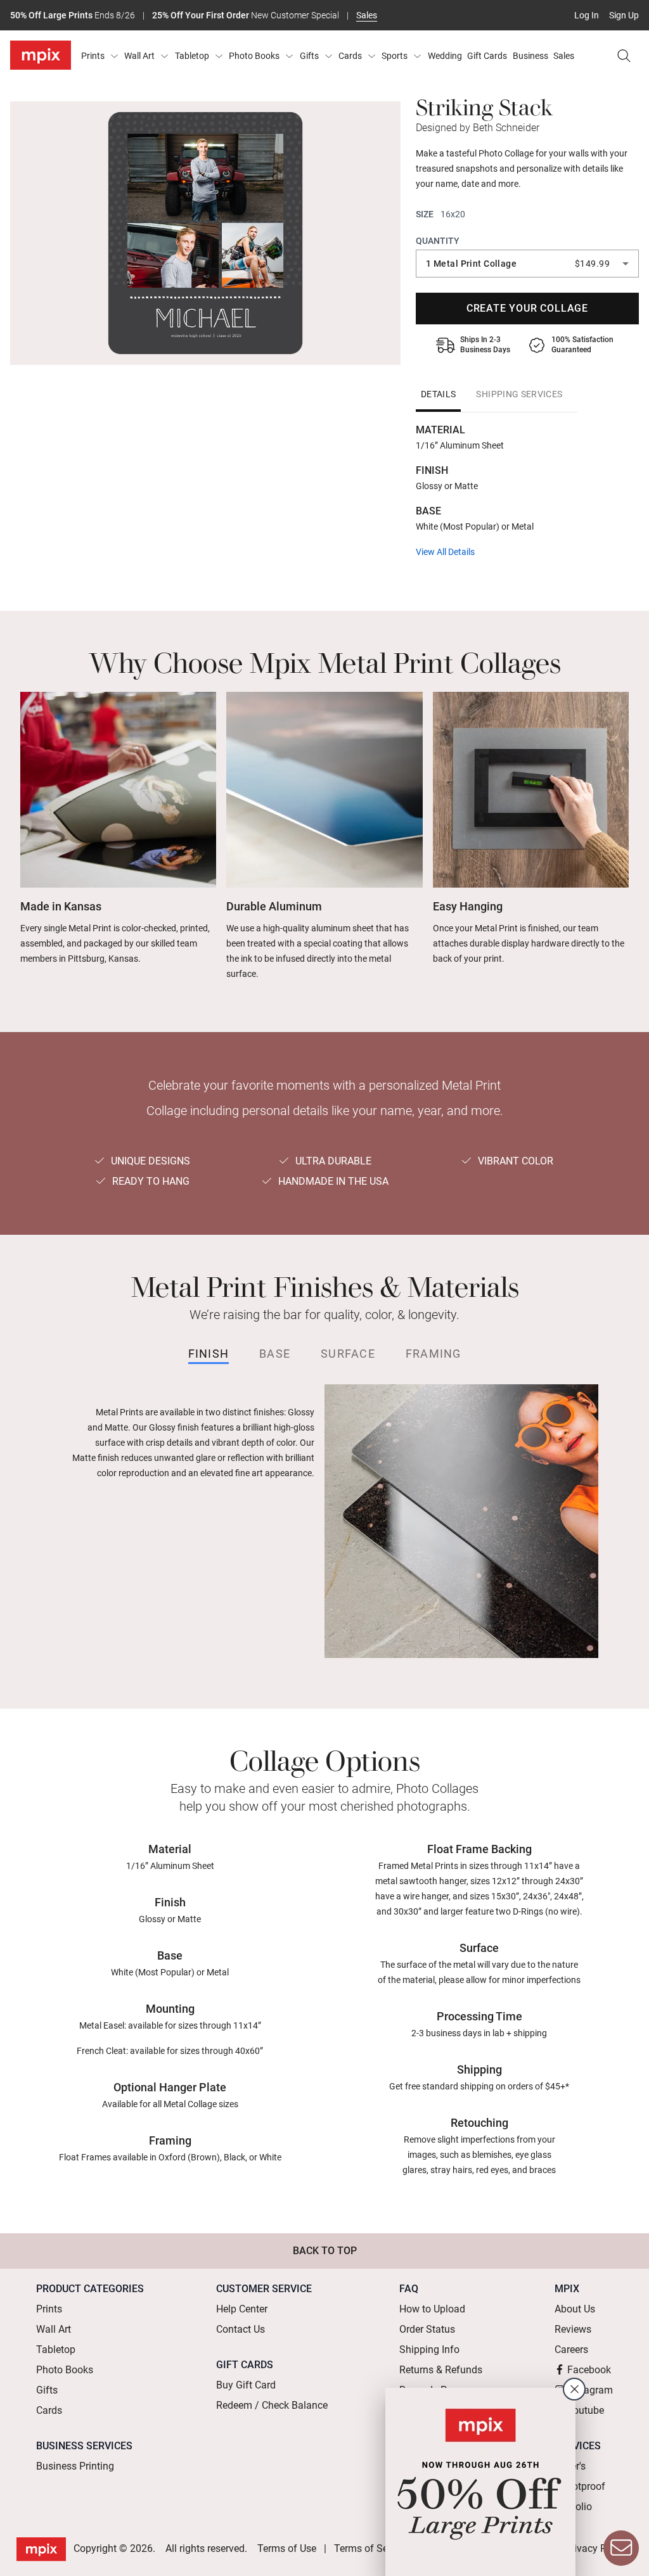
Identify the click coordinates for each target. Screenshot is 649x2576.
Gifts (309, 56)
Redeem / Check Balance (272, 2405)
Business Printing (75, 2466)
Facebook (589, 2370)
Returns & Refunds (441, 2370)
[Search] (624, 56)
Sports (395, 56)
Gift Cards (487, 56)
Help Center (242, 2309)
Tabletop (192, 56)
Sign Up (624, 15)
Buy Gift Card (246, 2385)
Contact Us (241, 2329)
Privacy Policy (596, 2548)
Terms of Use (287, 2548)
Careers (571, 2350)
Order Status (427, 2329)
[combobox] (527, 264)
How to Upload (432, 2309)
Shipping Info (429, 2350)
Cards (350, 56)
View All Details (445, 552)
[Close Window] (574, 2389)
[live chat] (621, 2548)
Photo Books (254, 56)
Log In (587, 15)
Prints (93, 56)
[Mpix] (41, 55)
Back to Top (325, 2251)
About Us (575, 2309)
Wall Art (139, 56)
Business (530, 56)
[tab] (438, 394)
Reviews (573, 2329)
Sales (367, 15)
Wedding (445, 56)
